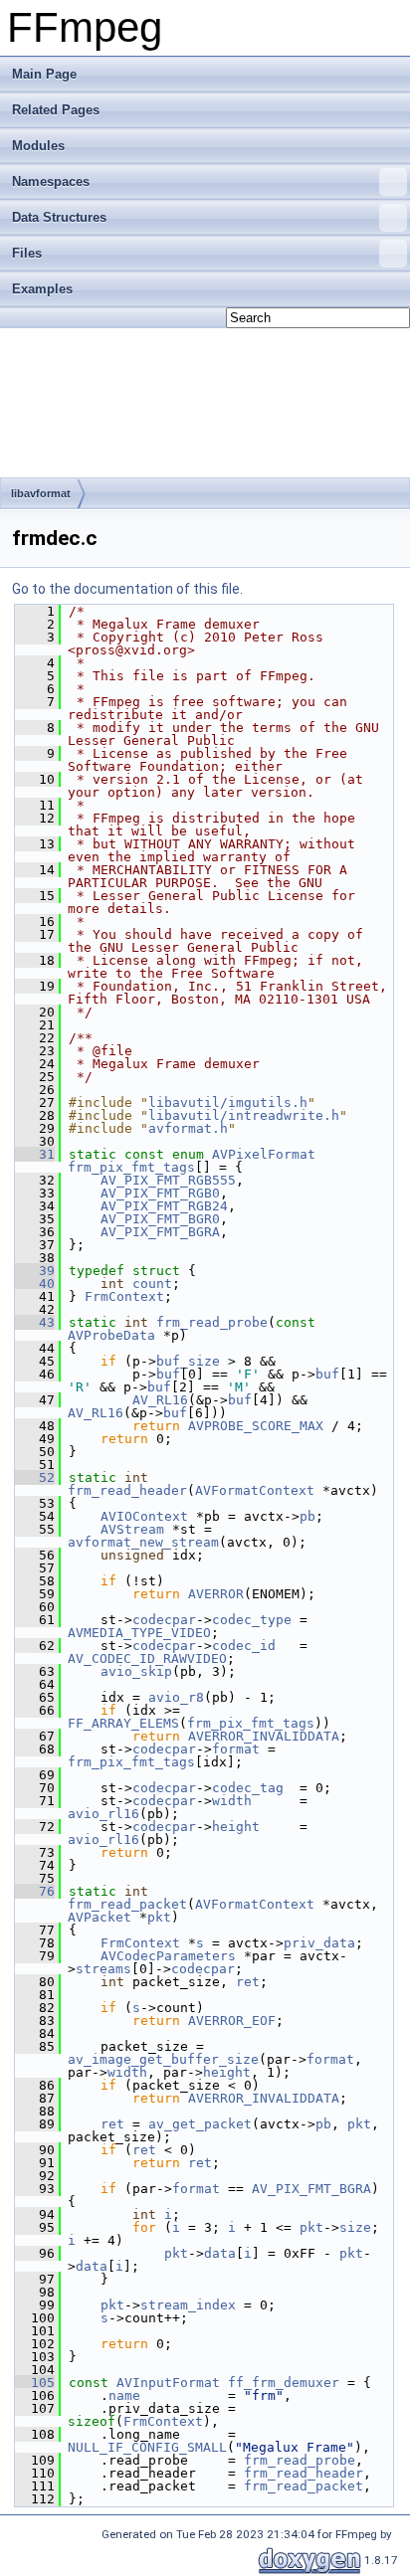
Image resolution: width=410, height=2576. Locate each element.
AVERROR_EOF (232, 2021)
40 (35, 1284)
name (124, 2395)
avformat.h (188, 1128)
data (220, 2253)
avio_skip (136, 1671)
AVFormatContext (255, 1490)
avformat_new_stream (143, 1542)
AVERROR (216, 1594)
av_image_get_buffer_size (163, 2059)
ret (248, 1982)
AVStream (132, 1529)
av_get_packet (200, 2124)
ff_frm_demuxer (284, 2383)
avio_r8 (176, 1697)
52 (35, 1477)
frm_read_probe (212, 1322)
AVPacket (100, 1917)
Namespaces (51, 182)
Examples (42, 289)
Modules (38, 146)
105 (35, 2383)
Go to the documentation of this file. (127, 589)
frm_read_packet (127, 1904)
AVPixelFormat (264, 1154)
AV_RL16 (160, 1400)
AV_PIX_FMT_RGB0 (160, 1193)
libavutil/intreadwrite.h (244, 1115)
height (236, 1827)
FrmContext (124, 1296)
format (236, 1749)
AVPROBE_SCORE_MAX (256, 1426)
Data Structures (59, 217)
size (355, 2227)
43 (35, 1322)
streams (103, 1969)
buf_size (188, 1361)
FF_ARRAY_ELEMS (123, 1723)
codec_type (252, 1620)
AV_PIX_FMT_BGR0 (160, 1219)
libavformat (41, 493)
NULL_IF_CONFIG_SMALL (147, 2447)
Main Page (44, 74)
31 (35, 1154)
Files (27, 253)
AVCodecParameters (168, 1956)
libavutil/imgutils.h (228, 1103)
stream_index (188, 2305)
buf (168, 1374)
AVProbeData (111, 1335)
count (152, 1284)
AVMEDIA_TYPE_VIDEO (139, 1633)
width (232, 1801)
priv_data (319, 1943)
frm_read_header (127, 1490)
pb (307, 1516)
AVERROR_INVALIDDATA (264, 1736)
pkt (159, 1917)
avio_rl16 (103, 1814)
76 (35, 1891)
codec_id (244, 1646)
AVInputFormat (168, 2383)
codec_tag (248, 1788)
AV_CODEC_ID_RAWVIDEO (147, 1658)
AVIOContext (144, 1516)
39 (35, 1271)
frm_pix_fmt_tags (131, 1167)
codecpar (164, 1620)
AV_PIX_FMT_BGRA (160, 1232)
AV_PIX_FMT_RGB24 (164, 1206)
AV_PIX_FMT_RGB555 (168, 1180)
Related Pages (56, 110)
